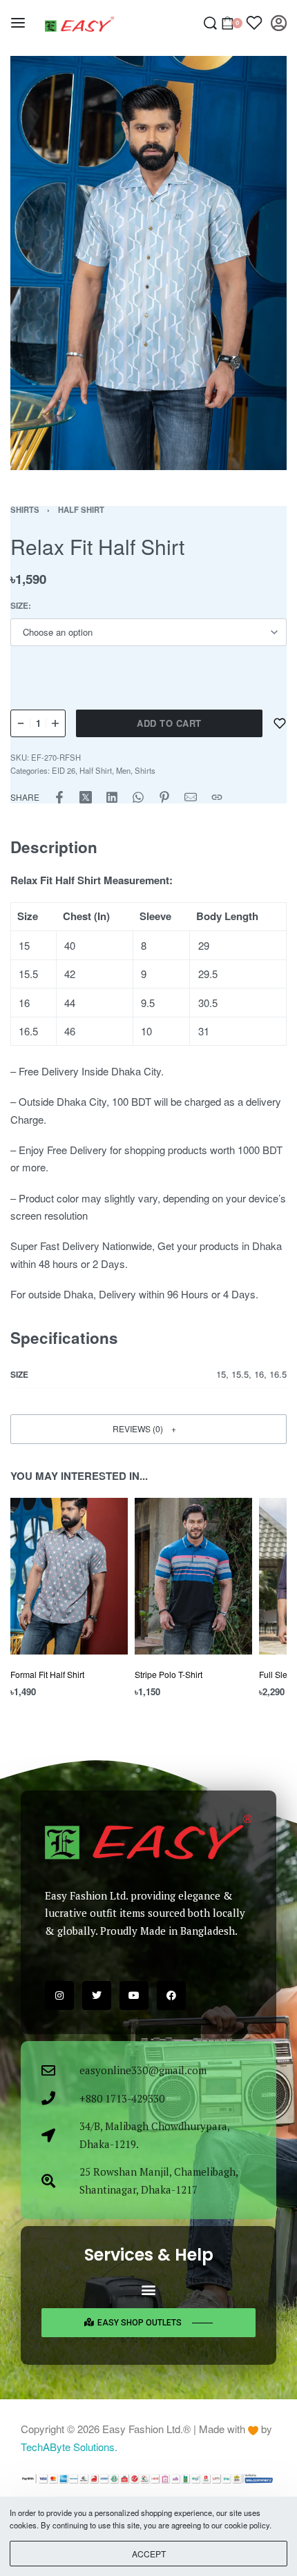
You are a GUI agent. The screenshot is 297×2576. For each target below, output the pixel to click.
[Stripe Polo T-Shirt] (193, 1576)
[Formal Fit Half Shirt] (69, 1576)
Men (123, 770)
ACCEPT (149, 2554)
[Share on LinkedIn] (112, 797)
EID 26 (64, 770)
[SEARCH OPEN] (210, 23)
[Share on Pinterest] (164, 797)
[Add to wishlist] (280, 723)
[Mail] (191, 797)
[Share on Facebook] (59, 797)
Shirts (25, 509)
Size (19, 606)
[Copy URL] (217, 797)
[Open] (254, 23)
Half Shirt (81, 509)
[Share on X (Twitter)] (86, 797)
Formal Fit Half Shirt (47, 1674)
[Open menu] (18, 23)
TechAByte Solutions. (69, 2447)
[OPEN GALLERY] (148, 263)
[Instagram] (59, 1996)
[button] (148, 1429)
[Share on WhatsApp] (138, 797)
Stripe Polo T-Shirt (169, 1674)
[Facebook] (171, 1996)
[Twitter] (97, 1996)
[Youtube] (134, 1996)
